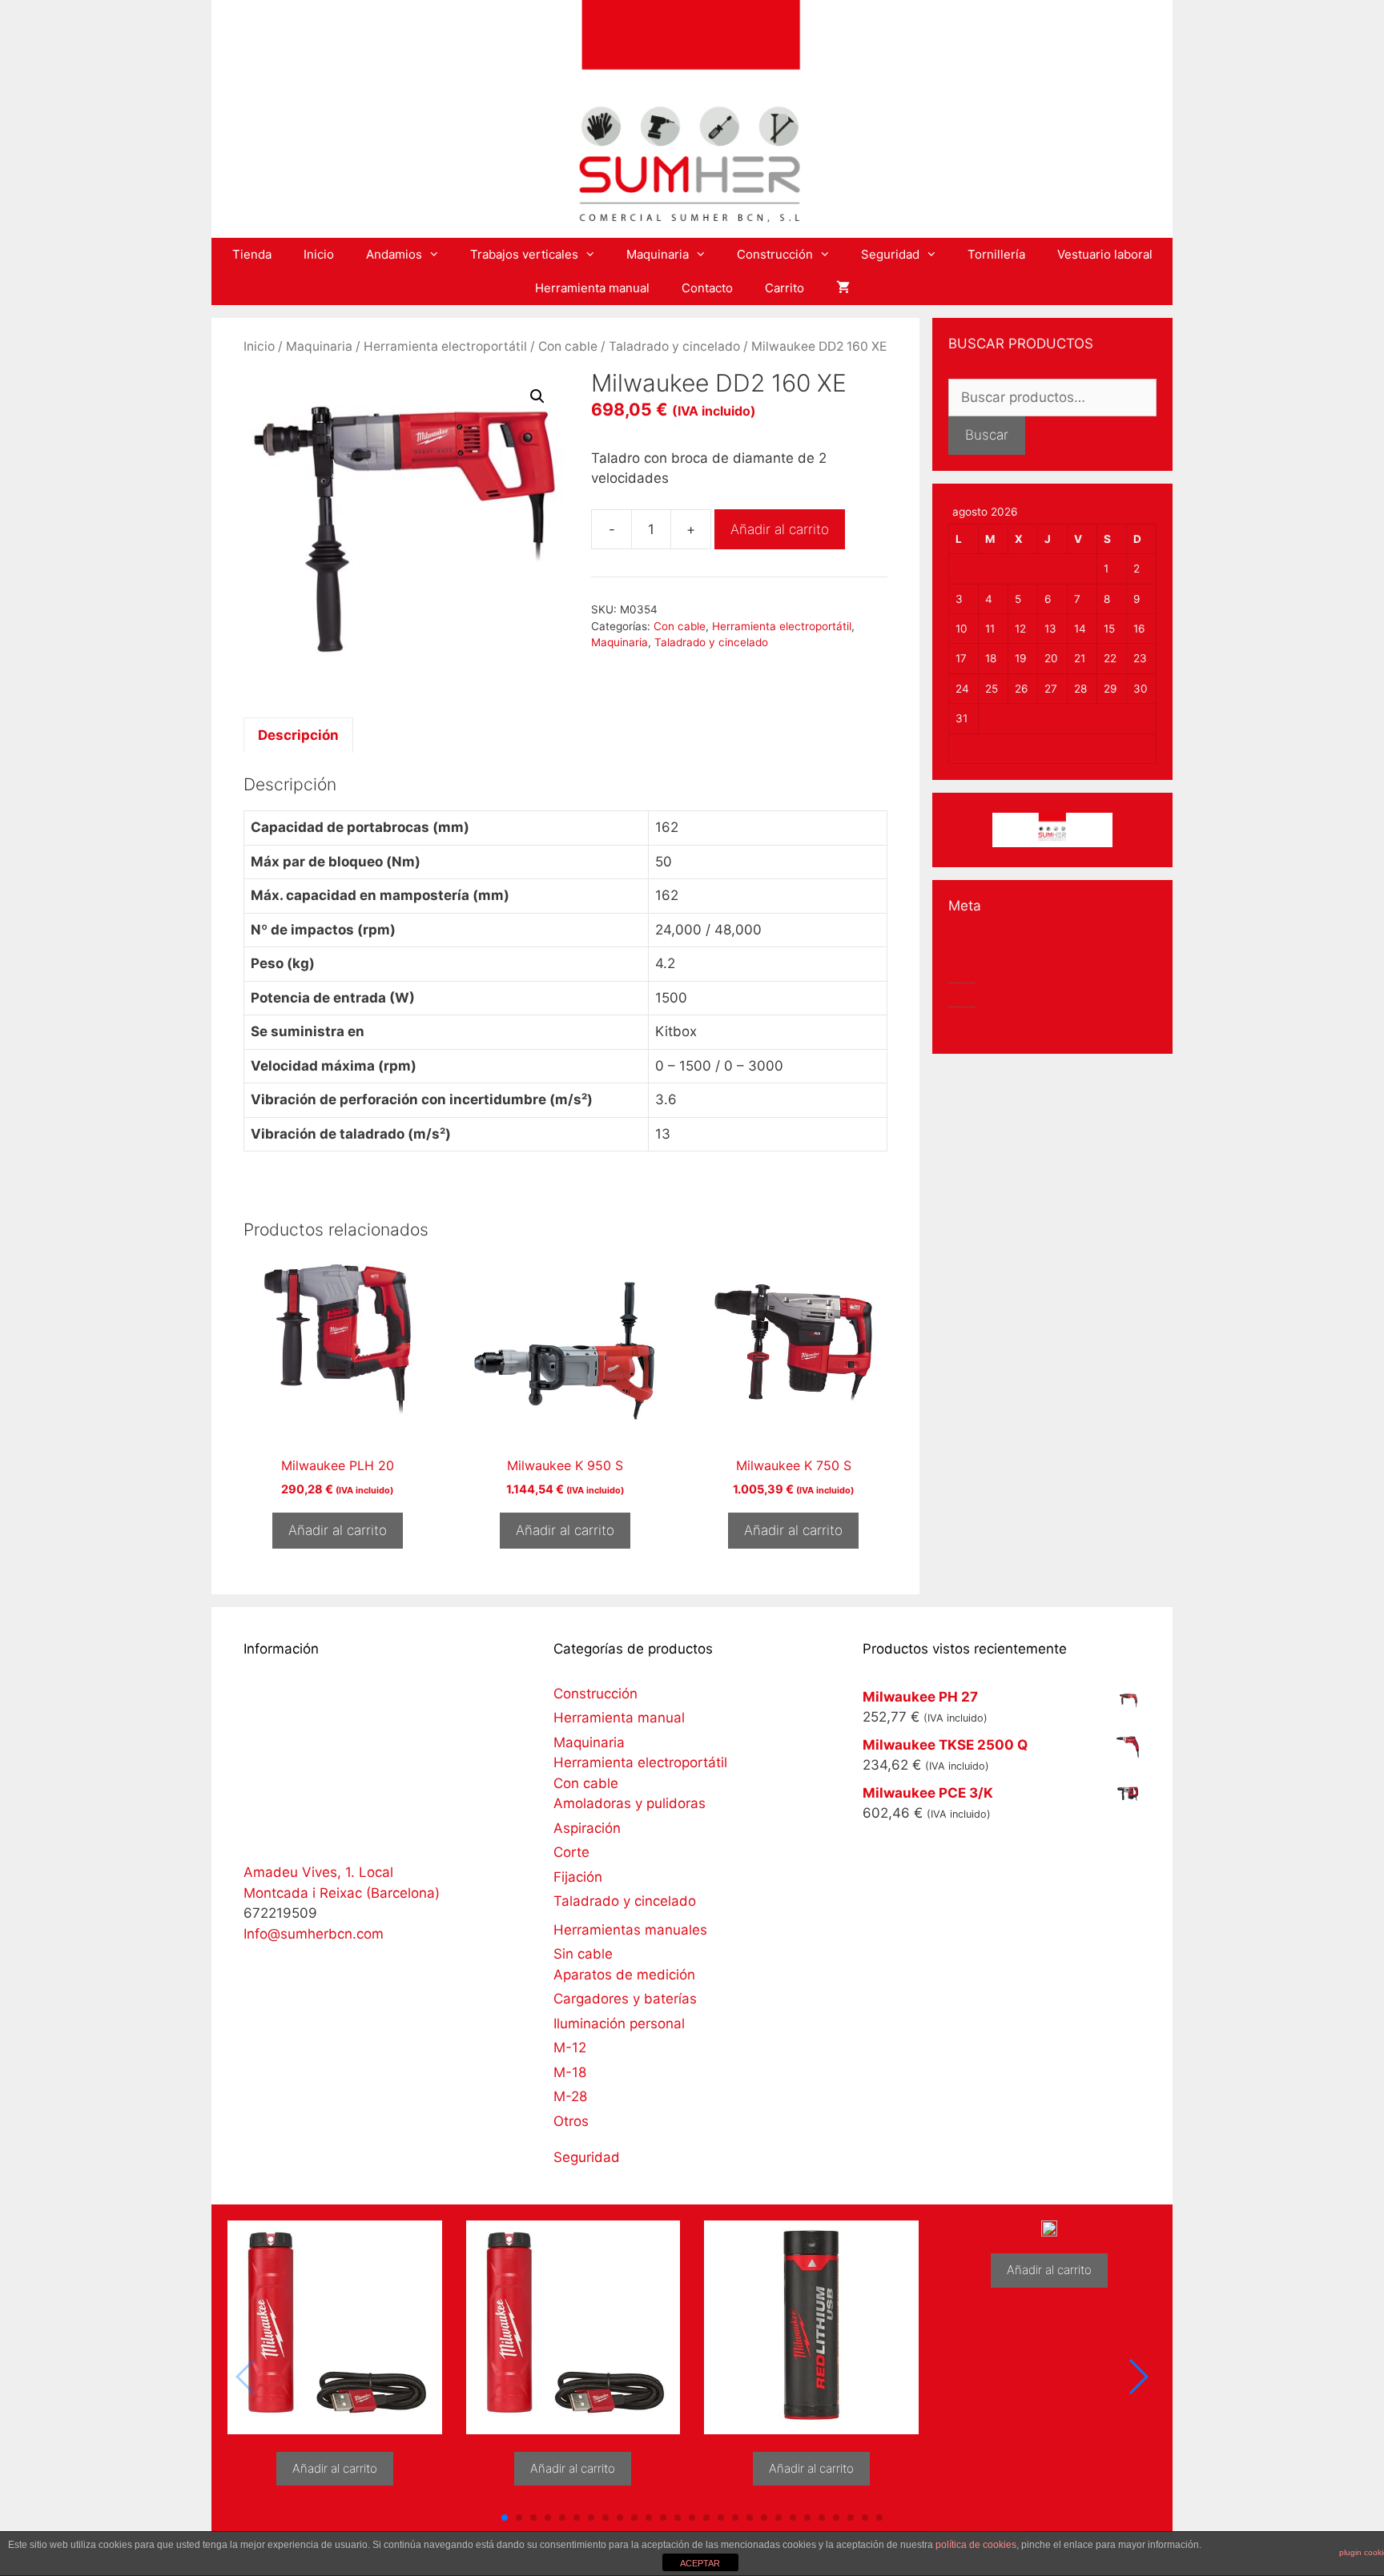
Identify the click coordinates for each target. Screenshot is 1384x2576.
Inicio (319, 254)
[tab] (298, 735)
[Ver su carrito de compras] (843, 288)
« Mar (970, 749)
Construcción (775, 254)
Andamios (394, 254)
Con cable (568, 346)
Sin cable (583, 1954)
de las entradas (1014, 975)
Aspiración (587, 1828)
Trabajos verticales (524, 254)
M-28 (570, 2096)
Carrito (785, 288)
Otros (571, 2121)
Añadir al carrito (780, 529)
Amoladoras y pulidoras (630, 1803)
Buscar (987, 435)
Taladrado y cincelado (674, 346)
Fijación (578, 1877)
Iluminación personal (619, 2023)
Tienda (252, 254)
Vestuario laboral (1105, 254)
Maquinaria (658, 254)
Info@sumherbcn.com (314, 1934)
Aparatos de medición (624, 1975)
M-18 (570, 2072)
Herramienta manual (592, 288)
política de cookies (976, 2545)
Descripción (298, 735)
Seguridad (890, 254)
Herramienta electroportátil (445, 346)
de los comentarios (1025, 999)
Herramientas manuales (630, 1930)
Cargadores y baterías (625, 1999)
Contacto (707, 288)
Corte (571, 1852)
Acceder (975, 950)
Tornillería (996, 254)
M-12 (570, 2048)
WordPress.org (996, 1023)
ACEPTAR (700, 2563)
